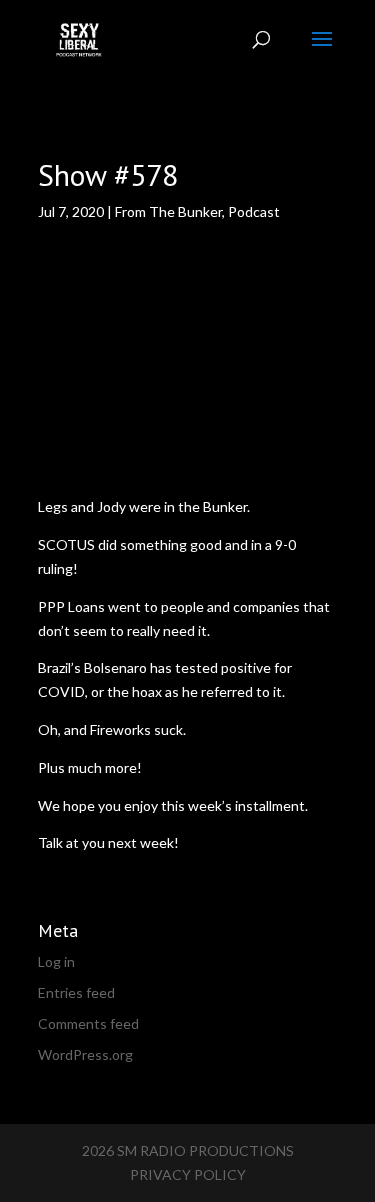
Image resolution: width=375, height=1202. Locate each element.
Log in (56, 961)
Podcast (254, 211)
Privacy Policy (188, 1174)
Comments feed (88, 1023)
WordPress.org (85, 1054)
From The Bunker (168, 211)
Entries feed (76, 992)
